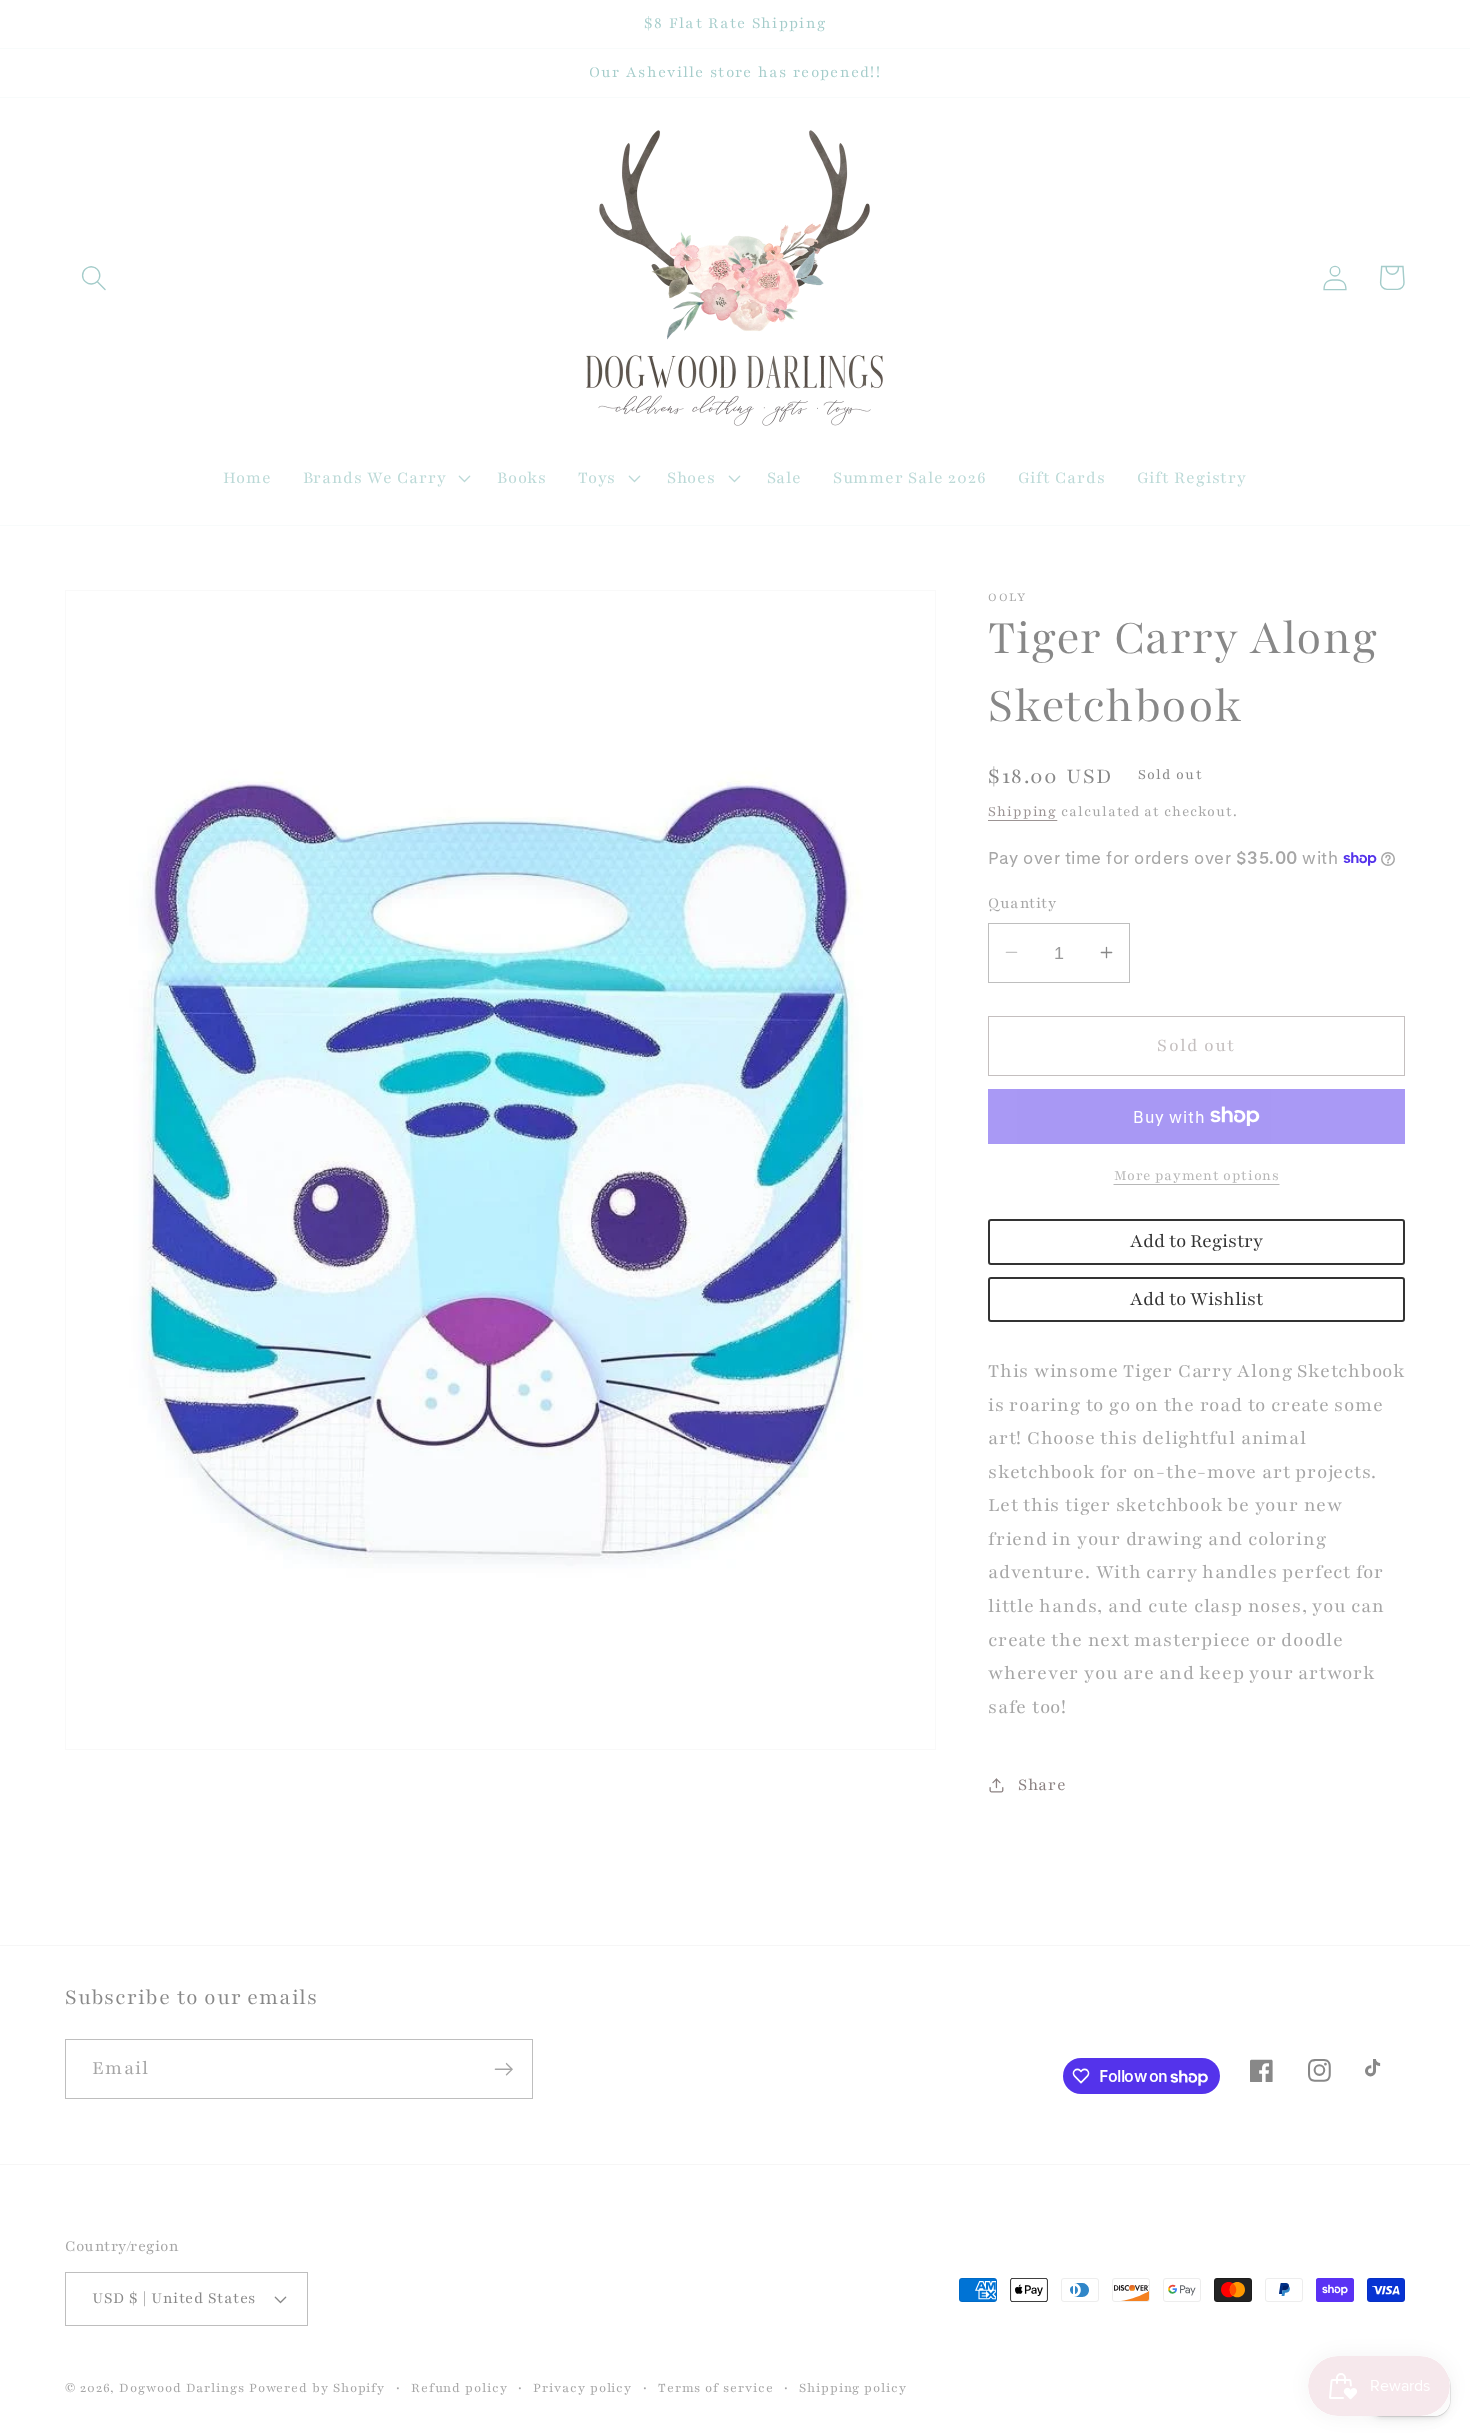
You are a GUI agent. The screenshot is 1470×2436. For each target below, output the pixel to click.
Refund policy (459, 2387)
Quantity (1022, 902)
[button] (93, 277)
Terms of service (716, 2387)
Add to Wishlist (1196, 1298)
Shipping (1022, 811)
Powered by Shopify (317, 2387)
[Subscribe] (503, 2069)
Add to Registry (1196, 1241)
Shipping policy (853, 2387)
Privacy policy (582, 2387)
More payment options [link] (1197, 1175)
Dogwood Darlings (182, 2387)
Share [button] (1042, 1784)
